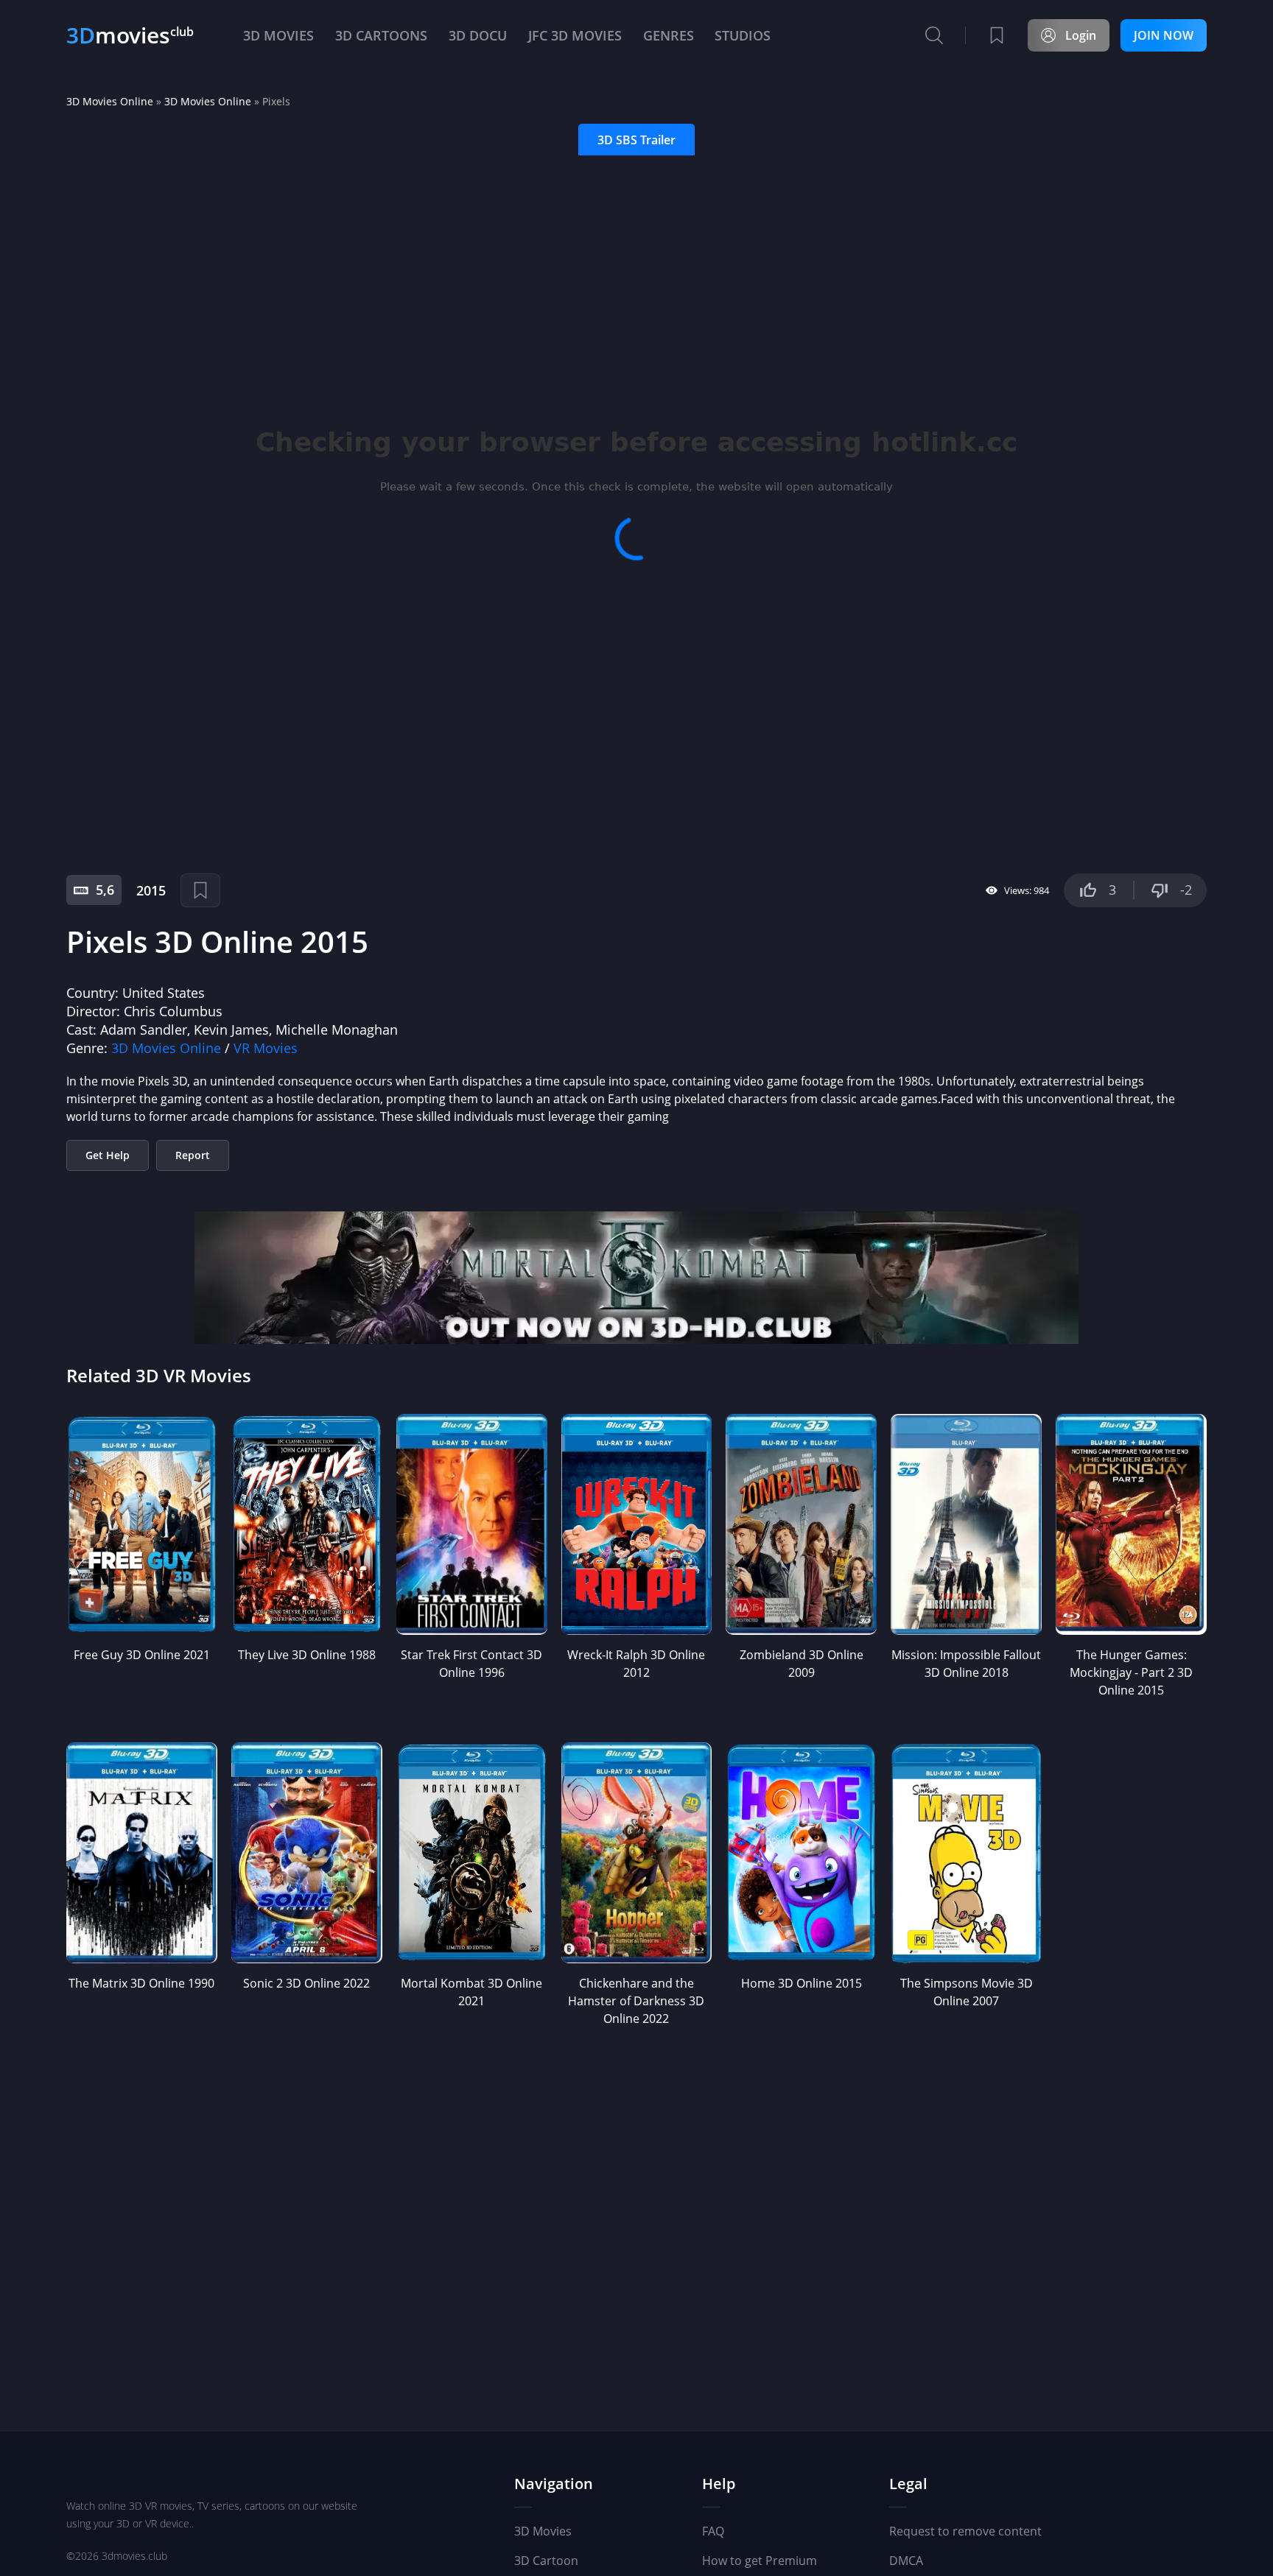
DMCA (906, 2561)
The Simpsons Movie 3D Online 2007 (967, 1992)
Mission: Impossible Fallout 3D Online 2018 (966, 1664)
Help (719, 2484)
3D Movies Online (110, 101)
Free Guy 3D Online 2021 (142, 1655)
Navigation (554, 2484)
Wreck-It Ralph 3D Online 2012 (636, 1664)
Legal (908, 2484)
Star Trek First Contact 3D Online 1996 (471, 1664)
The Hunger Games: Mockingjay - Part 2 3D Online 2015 (1131, 1672)
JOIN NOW (1164, 35)
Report (193, 1155)
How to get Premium (760, 2561)
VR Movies (266, 1048)
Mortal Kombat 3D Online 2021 (471, 1992)
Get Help (108, 1155)
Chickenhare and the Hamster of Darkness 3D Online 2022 (636, 2001)
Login (1081, 35)
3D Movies (543, 2531)
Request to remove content (965, 2531)
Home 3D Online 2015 (802, 1983)
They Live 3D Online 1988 (307, 1655)
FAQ (713, 2531)
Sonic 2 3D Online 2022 (306, 1983)
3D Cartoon (546, 2561)
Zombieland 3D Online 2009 (802, 1664)
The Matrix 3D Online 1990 (141, 1983)
